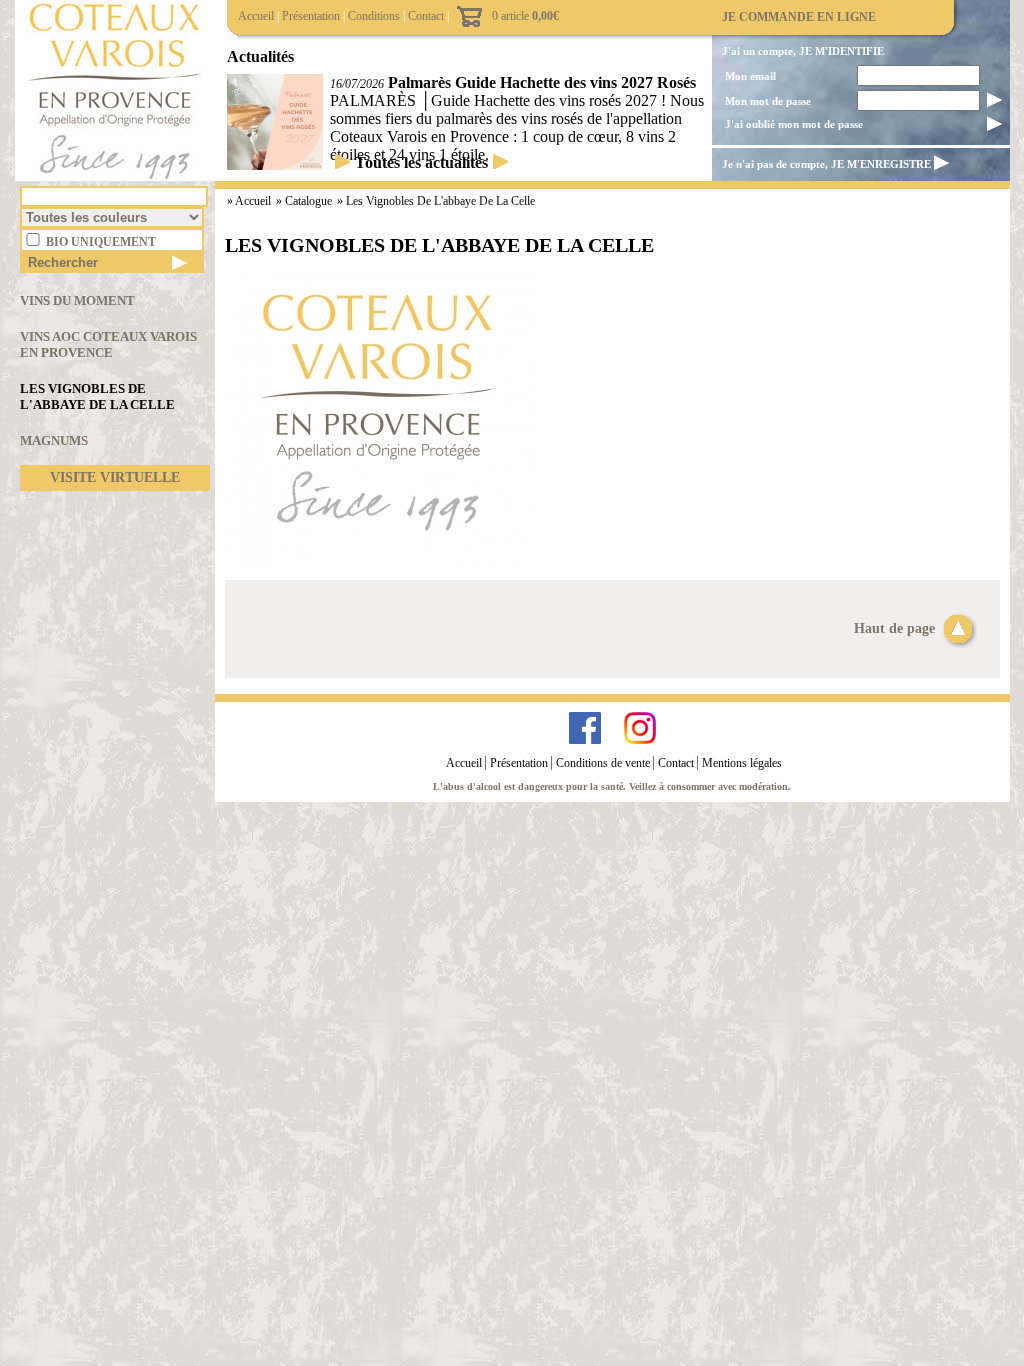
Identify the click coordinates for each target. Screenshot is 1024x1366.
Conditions (374, 16)
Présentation (311, 16)
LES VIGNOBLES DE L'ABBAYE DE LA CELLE (97, 396)
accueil (254, 201)
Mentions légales (742, 763)
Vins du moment (77, 300)
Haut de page (896, 628)
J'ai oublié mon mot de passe (794, 124)
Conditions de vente (603, 763)
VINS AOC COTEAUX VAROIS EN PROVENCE (108, 344)
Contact (426, 16)
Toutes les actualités (421, 162)
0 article (525, 16)
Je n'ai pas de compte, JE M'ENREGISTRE (826, 164)
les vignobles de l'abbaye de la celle (440, 201)
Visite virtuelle (115, 477)
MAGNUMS (54, 440)
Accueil (256, 16)
